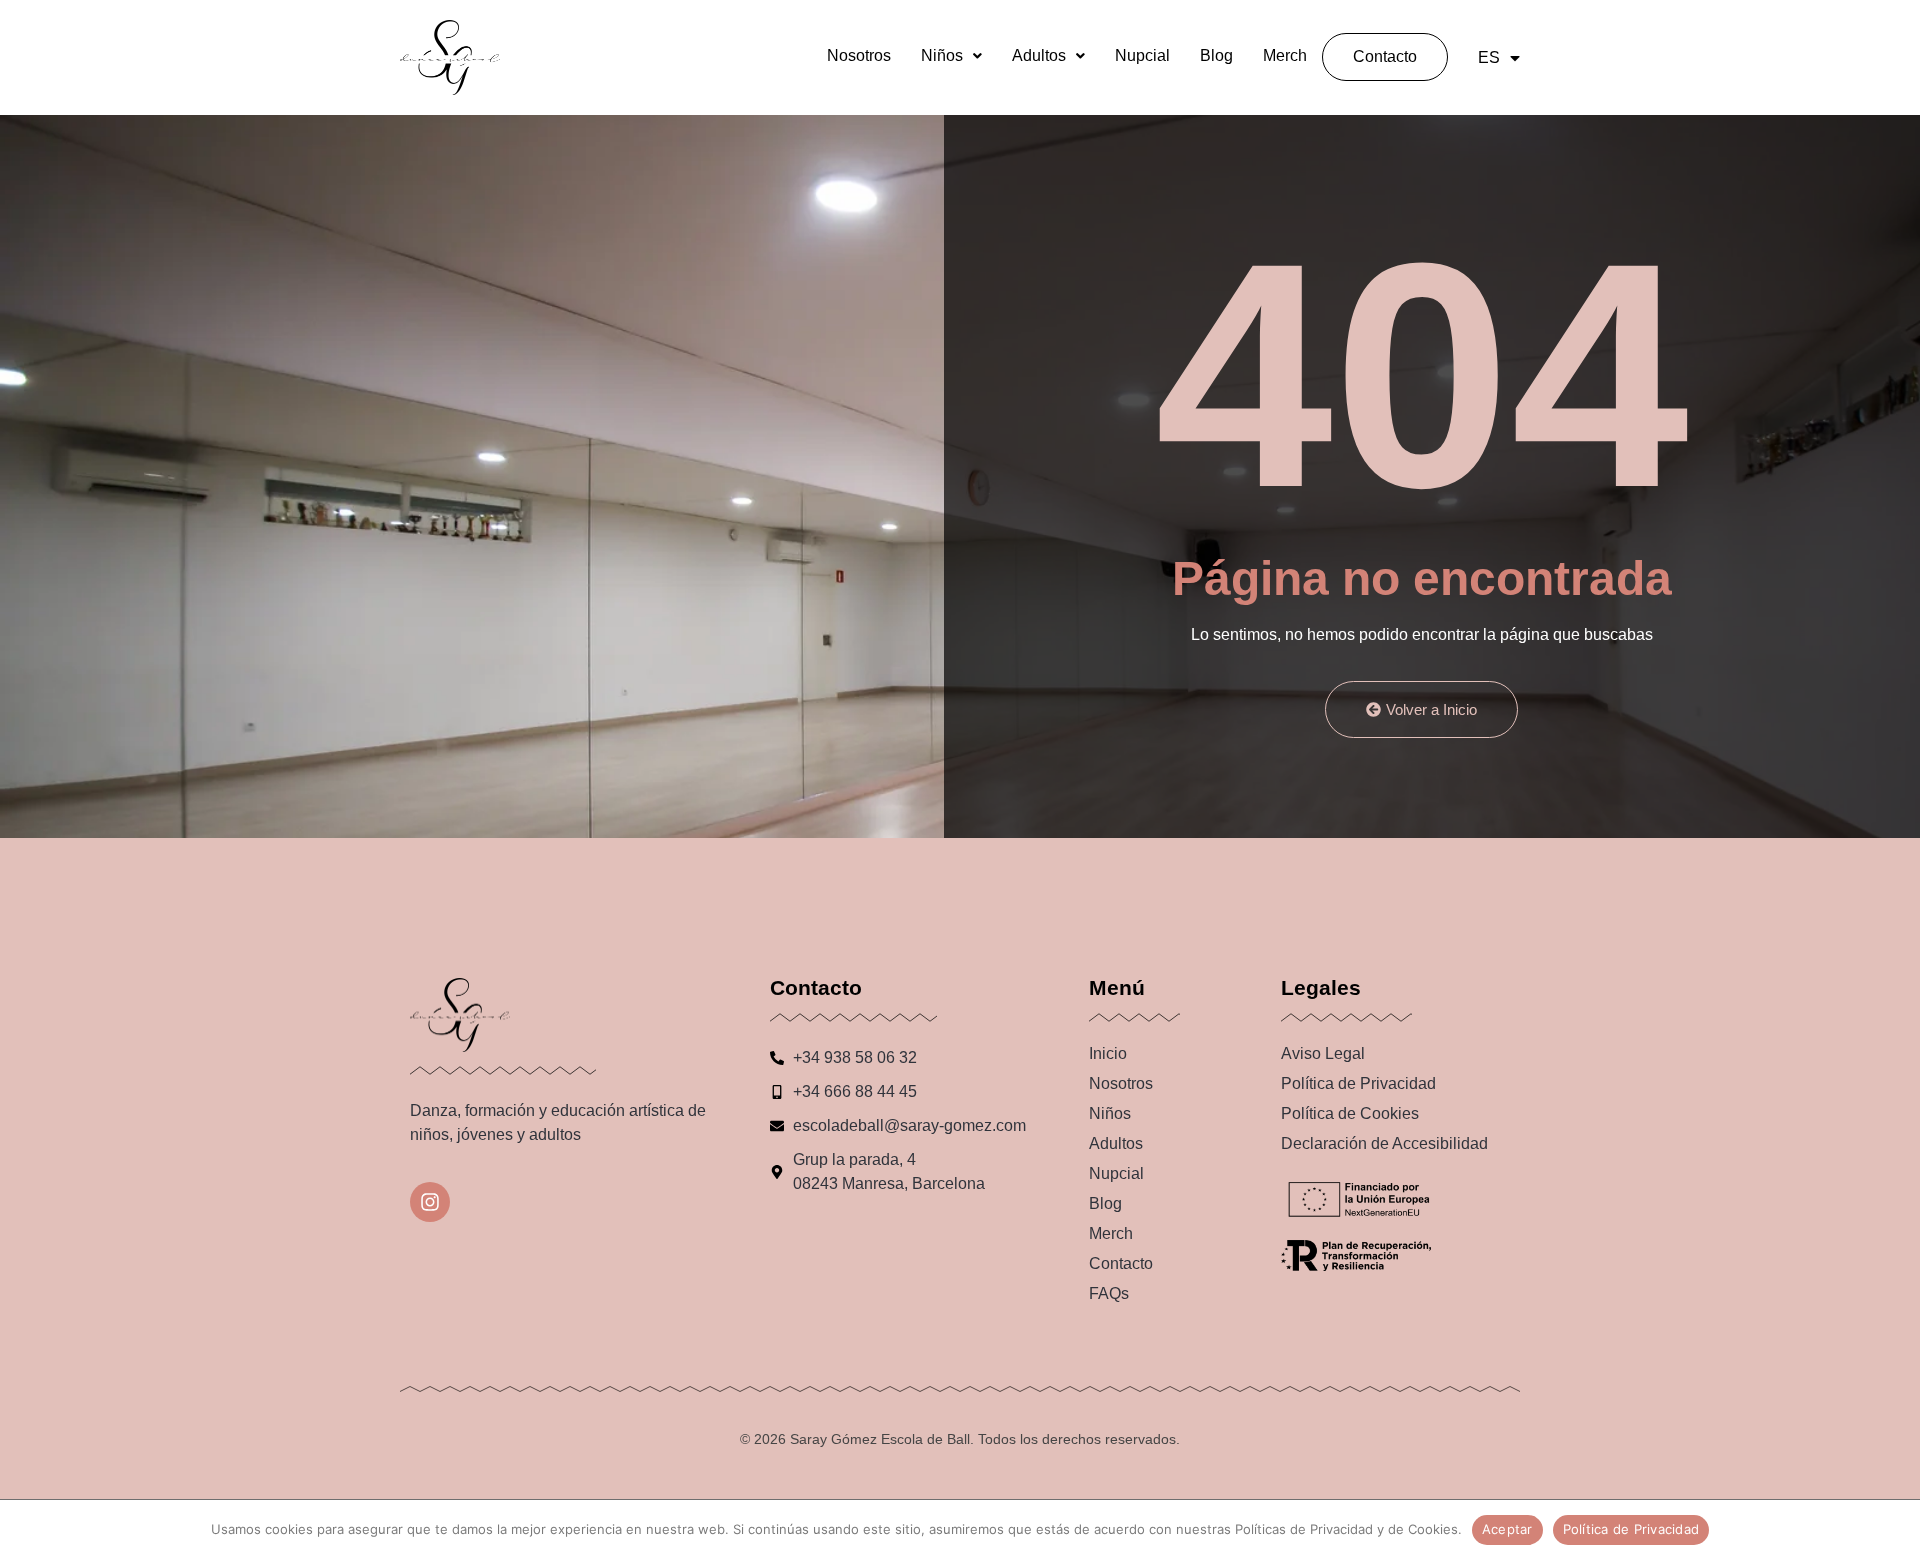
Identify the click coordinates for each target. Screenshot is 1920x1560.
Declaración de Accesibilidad (1384, 1143)
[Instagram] (430, 1202)
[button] (951, 56)
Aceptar (1507, 1529)
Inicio (1108, 1053)
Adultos (1039, 55)
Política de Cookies (1350, 1113)
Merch (1285, 55)
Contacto (1385, 56)
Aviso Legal (1323, 1053)
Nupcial (1142, 55)
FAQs (1109, 1293)
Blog (1216, 55)
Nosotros (859, 55)
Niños (942, 55)
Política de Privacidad (1358, 1083)
